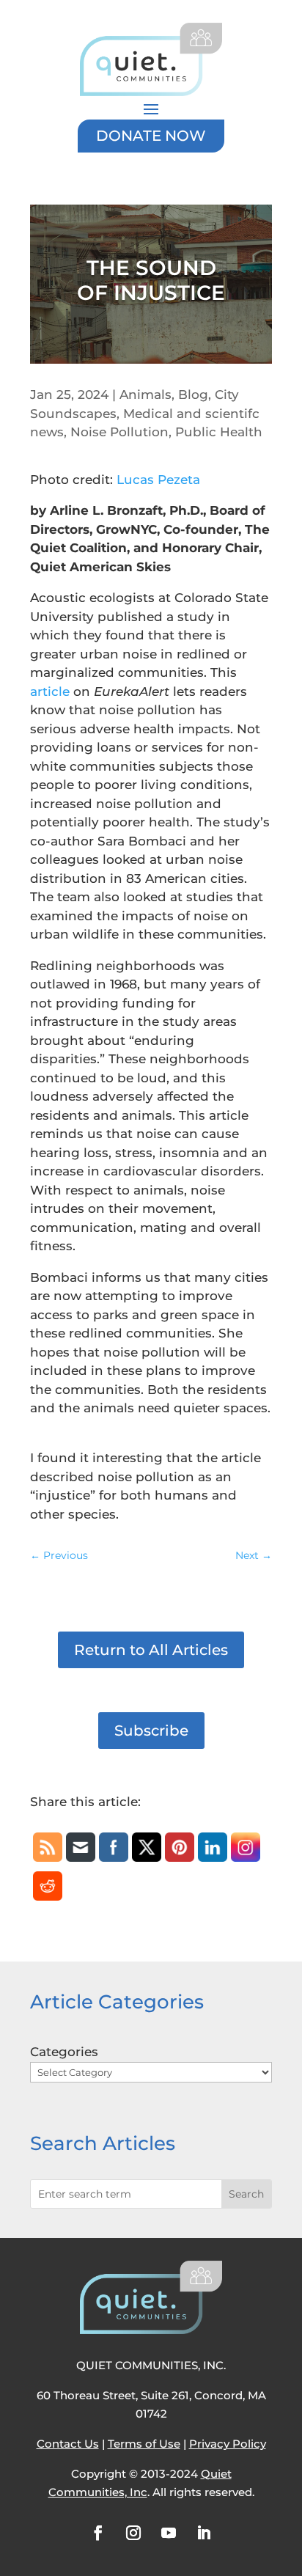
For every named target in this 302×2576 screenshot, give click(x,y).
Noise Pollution (119, 432)
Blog (193, 395)
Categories (64, 2052)
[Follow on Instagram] (133, 2533)
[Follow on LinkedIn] (204, 2533)
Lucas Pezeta (158, 480)
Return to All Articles (151, 1650)
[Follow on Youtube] (169, 2533)
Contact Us (68, 2444)
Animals (146, 395)
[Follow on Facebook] (98, 2533)
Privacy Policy (228, 2444)
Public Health (219, 432)
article (50, 691)
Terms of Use (144, 2444)
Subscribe (151, 1731)
